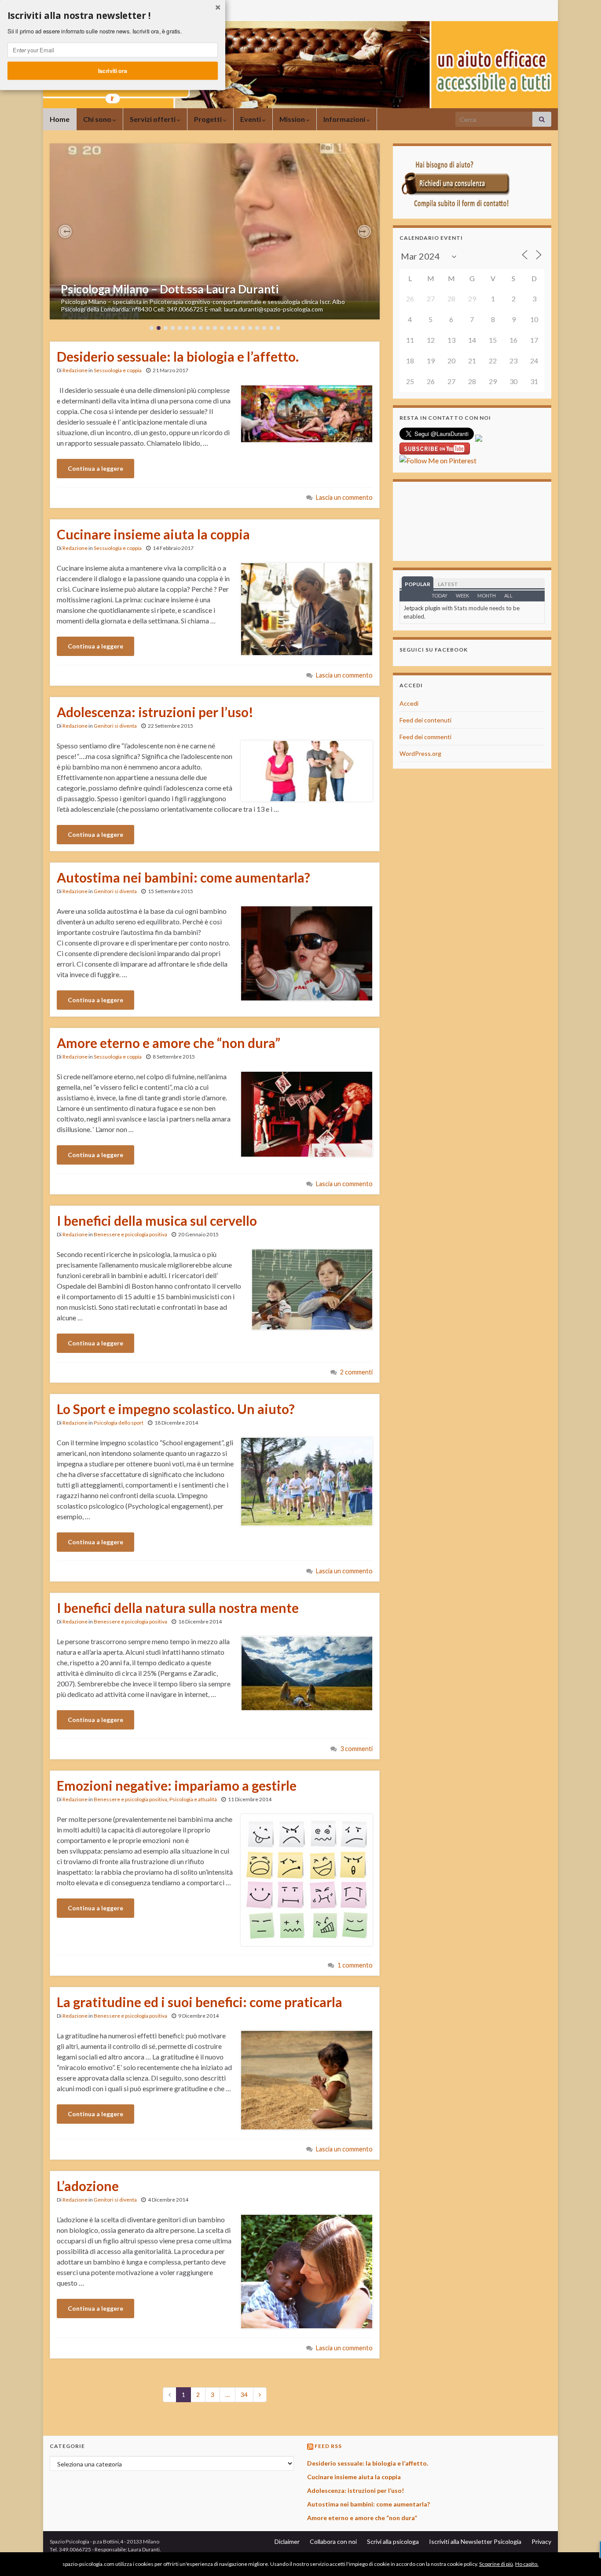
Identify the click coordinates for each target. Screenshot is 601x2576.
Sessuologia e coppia (118, 370)
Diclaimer (287, 2541)
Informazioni (345, 119)
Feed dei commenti (425, 737)
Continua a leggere (95, 468)
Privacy (541, 2541)
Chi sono (98, 119)
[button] (65, 231)
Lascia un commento (344, 497)
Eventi (251, 119)
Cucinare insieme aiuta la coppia (153, 534)
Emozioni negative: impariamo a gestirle (177, 1785)
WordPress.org (420, 753)
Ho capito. (527, 2564)
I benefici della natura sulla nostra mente (178, 1608)
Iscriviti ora (113, 70)
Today (440, 595)
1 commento (355, 1965)
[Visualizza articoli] (215, 231)
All (508, 595)
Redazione (75, 370)
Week (462, 595)
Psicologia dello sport (119, 1423)
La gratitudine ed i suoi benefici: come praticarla (200, 2002)
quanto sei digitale (2, 2557)
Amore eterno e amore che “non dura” (169, 1043)
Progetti (209, 119)
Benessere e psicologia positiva (130, 1234)
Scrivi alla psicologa (393, 2541)
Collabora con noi (333, 2541)
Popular (418, 584)
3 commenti (356, 1749)
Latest (448, 584)
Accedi (409, 703)
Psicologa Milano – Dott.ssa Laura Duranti (170, 289)
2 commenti (356, 1372)
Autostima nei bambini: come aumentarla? (183, 877)
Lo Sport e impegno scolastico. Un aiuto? (176, 1409)
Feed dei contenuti (425, 720)
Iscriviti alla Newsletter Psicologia (475, 2541)
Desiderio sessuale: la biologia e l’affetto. (178, 356)
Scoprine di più (496, 2564)
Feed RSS (328, 2446)
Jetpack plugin (422, 608)
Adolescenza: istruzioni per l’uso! (155, 712)
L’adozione (88, 2186)
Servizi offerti (153, 119)
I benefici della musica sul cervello (157, 1220)
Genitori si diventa (115, 726)
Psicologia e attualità (193, 1799)
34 (244, 2395)
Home (60, 119)
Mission (293, 119)
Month (487, 595)
